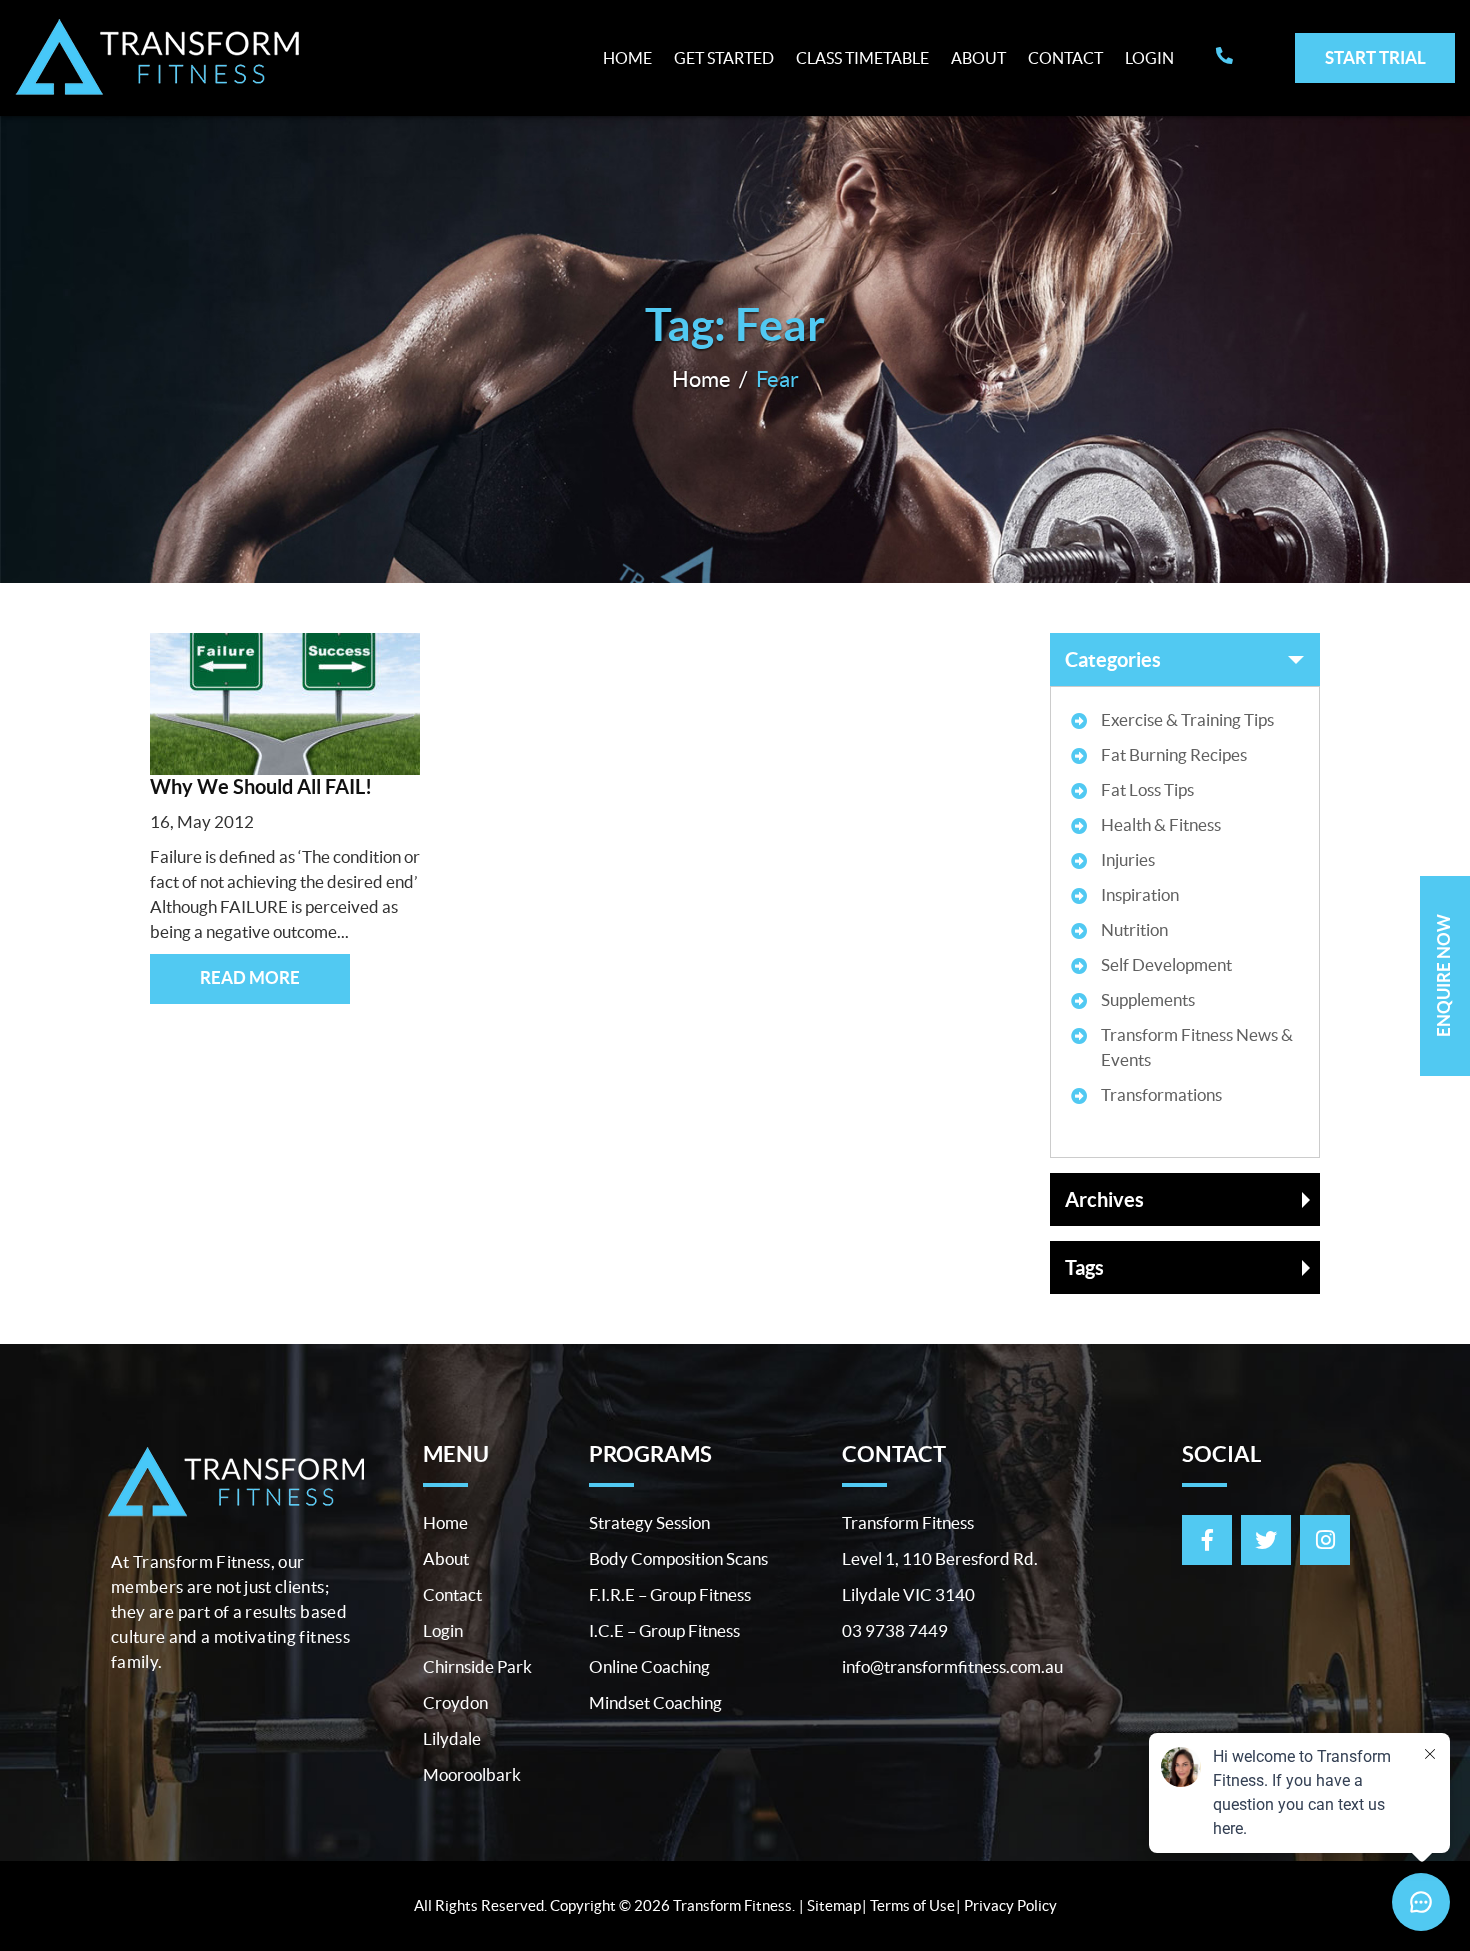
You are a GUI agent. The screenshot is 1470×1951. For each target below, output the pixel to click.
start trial (1375, 57)
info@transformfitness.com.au (952, 1666)
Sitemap (834, 1905)
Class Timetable (862, 58)
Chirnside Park (477, 1666)
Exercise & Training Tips (1187, 719)
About (978, 58)
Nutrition (1134, 929)
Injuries (1128, 859)
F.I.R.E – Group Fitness (670, 1594)
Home (627, 58)
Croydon (455, 1702)
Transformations (1161, 1094)
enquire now (1443, 975)
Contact (1065, 58)
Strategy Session (649, 1522)
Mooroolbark (472, 1774)
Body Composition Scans (678, 1558)
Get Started (724, 58)
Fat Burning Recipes (1174, 754)
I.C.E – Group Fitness (664, 1630)
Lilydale (452, 1738)
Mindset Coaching (655, 1702)
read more (250, 977)
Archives (1104, 1199)
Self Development (1166, 964)
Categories (1113, 659)
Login (1149, 58)
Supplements (1148, 999)
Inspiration (1140, 894)
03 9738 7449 (895, 1630)
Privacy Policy (1010, 1905)
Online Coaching (649, 1666)
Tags (1084, 1267)
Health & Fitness (1161, 824)
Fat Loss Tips (1147, 789)
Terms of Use (912, 1905)
